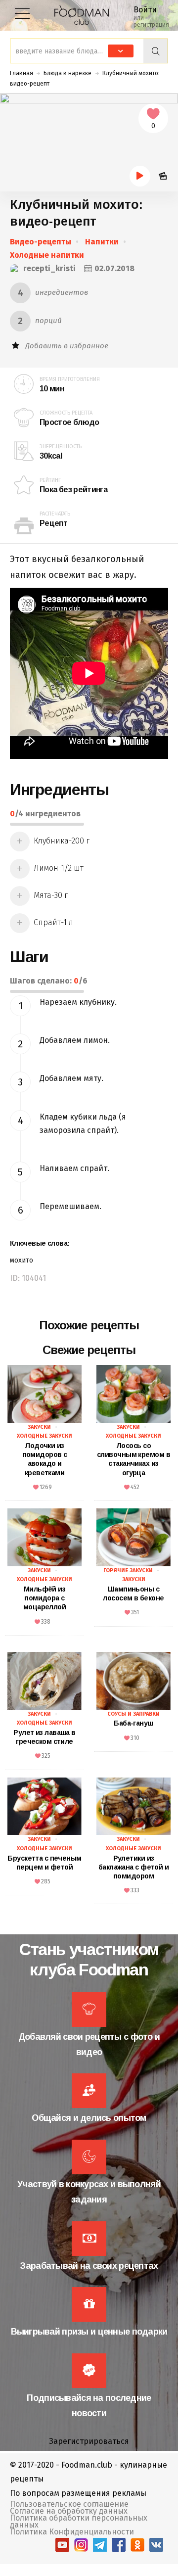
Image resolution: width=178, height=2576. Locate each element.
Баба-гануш (133, 1723)
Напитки (102, 242)
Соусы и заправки (133, 1714)
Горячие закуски (128, 1570)
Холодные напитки (47, 255)
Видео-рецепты (41, 242)
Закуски (39, 1427)
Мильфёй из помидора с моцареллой (44, 1598)
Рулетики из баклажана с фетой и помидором (133, 1867)
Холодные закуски (44, 1436)
